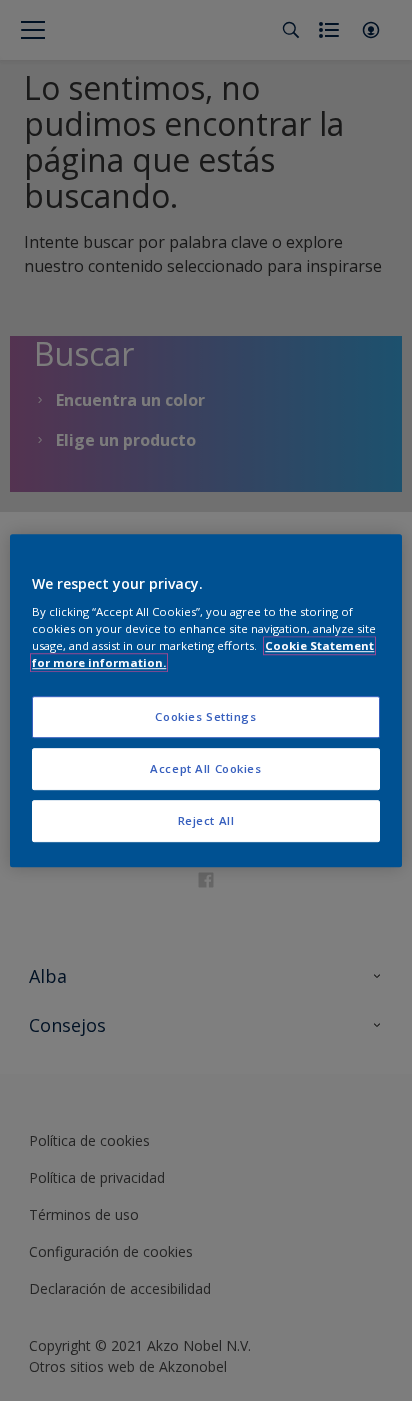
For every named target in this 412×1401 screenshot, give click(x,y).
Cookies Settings (205, 717)
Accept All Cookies (205, 768)
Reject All (206, 820)
